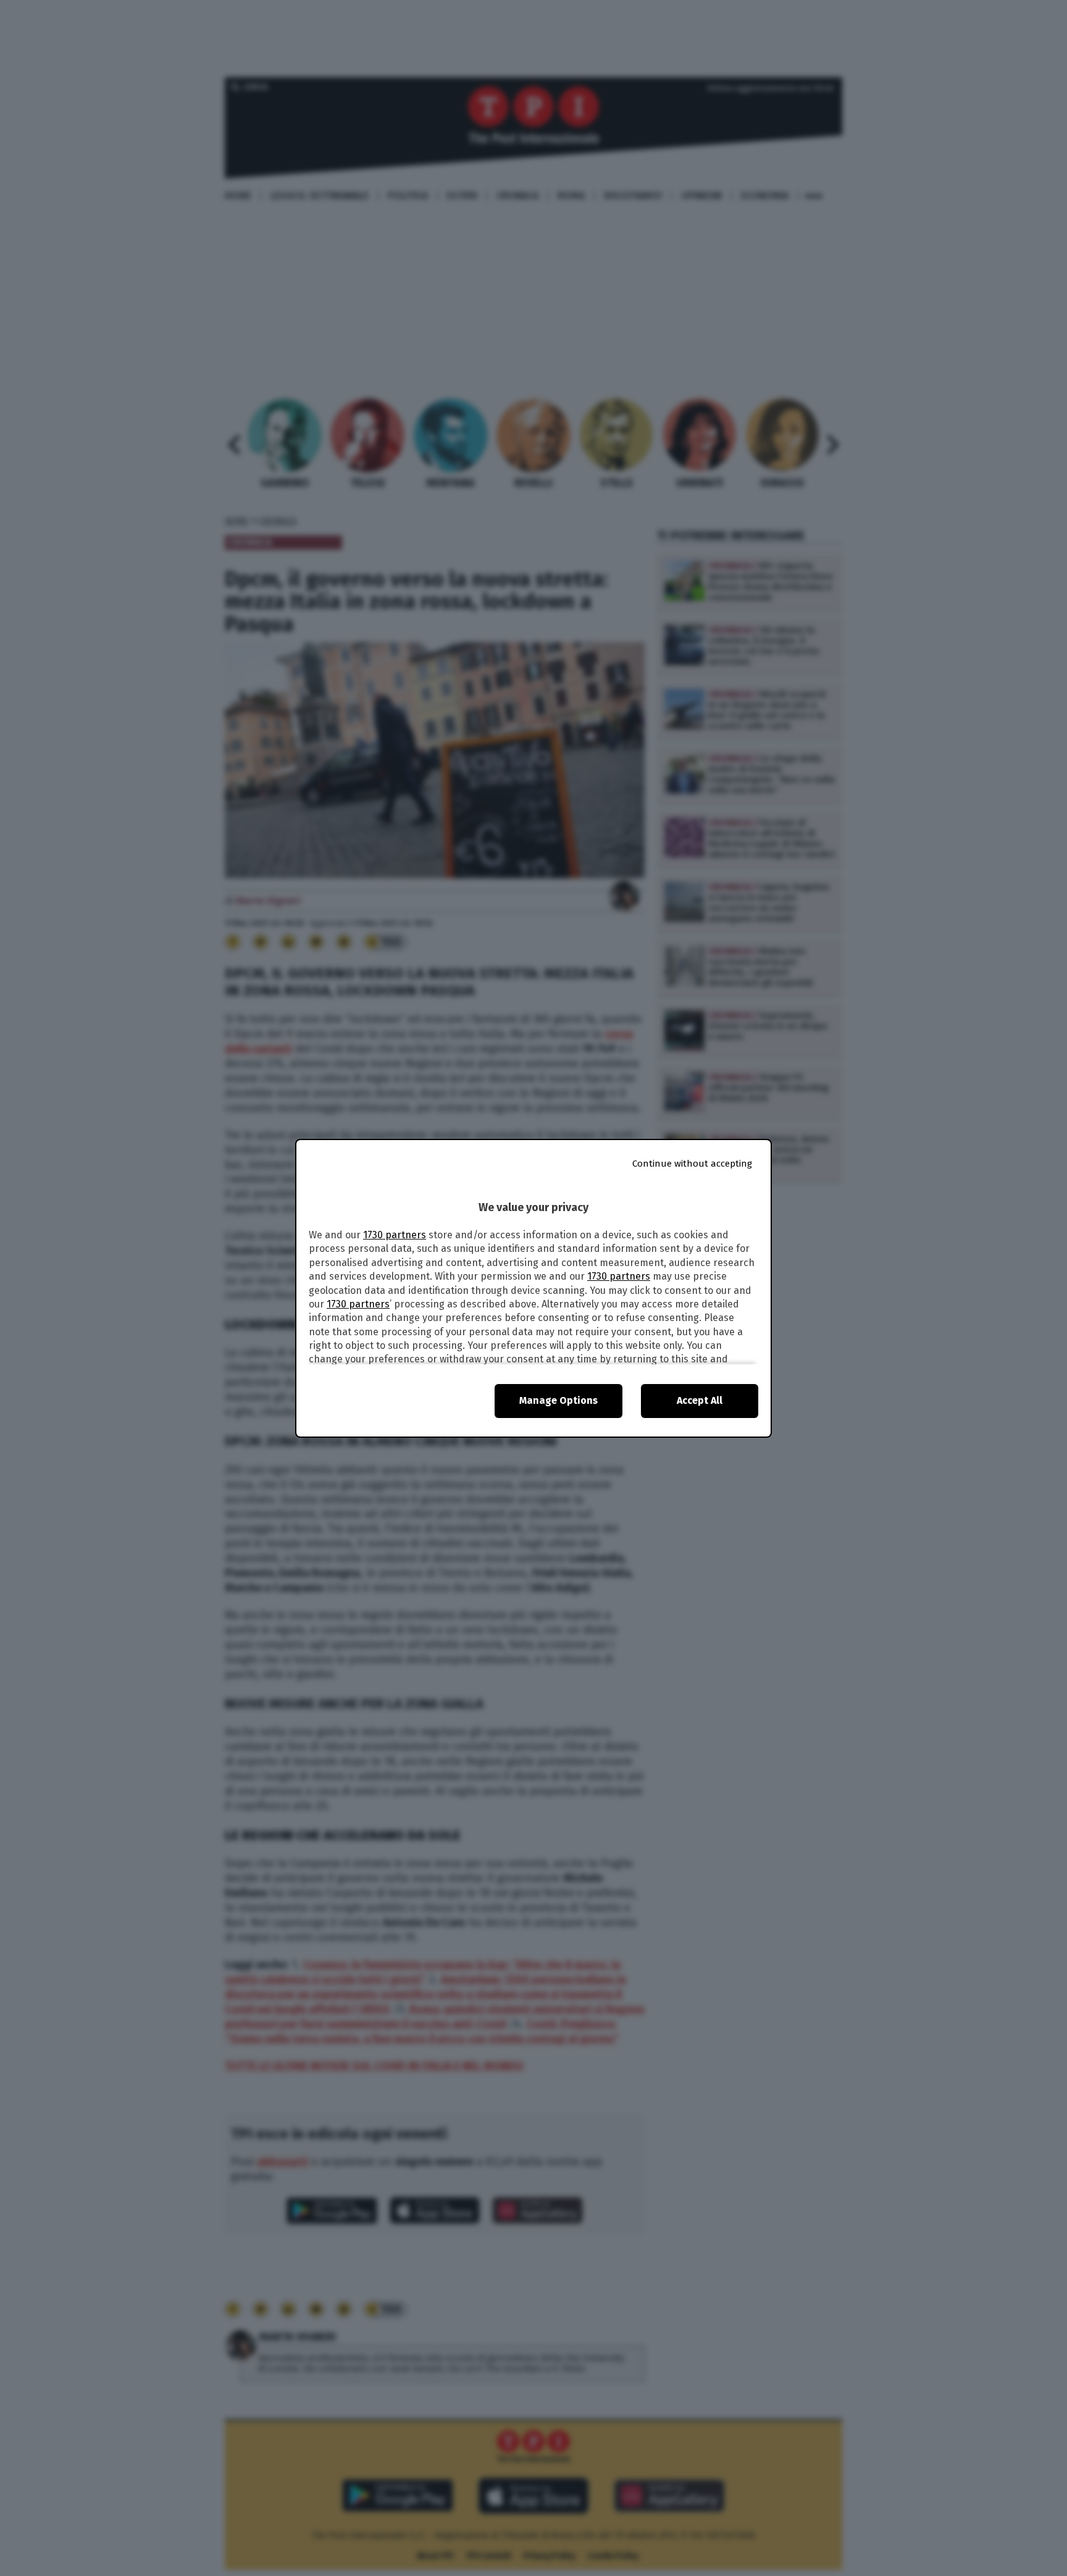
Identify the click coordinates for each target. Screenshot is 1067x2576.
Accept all (700, 1400)
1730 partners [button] (395, 1235)
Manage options (559, 1400)
